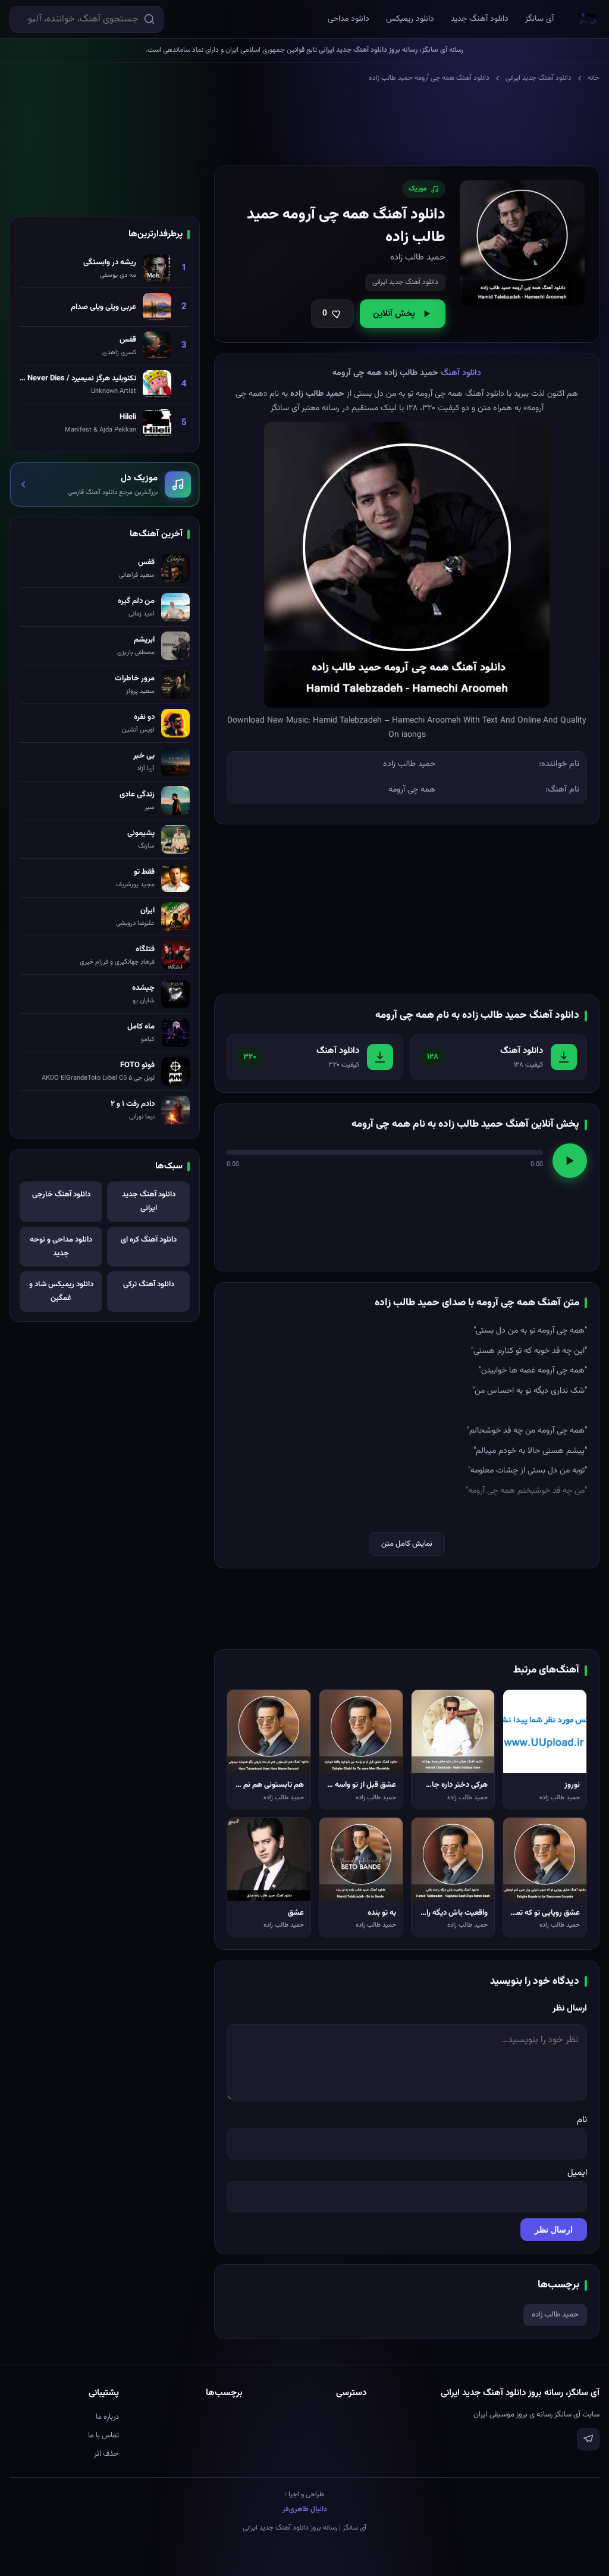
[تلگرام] (588, 2439)
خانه (594, 78)
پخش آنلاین (394, 314)
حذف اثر (106, 2454)
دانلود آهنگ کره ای (149, 1240)
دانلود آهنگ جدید (480, 19)
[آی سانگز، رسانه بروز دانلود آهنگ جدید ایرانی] (588, 19)
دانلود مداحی (349, 19)
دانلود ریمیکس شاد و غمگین (61, 1291)
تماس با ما (103, 2436)
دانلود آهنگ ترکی (149, 1284)
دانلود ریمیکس (410, 19)
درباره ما (107, 2417)
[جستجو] (149, 19)
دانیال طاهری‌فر (305, 2509)
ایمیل (577, 2173)
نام (582, 2120)
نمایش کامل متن (407, 1544)
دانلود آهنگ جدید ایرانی (539, 78)
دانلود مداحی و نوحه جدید (61, 1247)
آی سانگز (539, 19)
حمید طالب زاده (555, 2315)
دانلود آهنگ (461, 373)
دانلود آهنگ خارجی (61, 1195)
